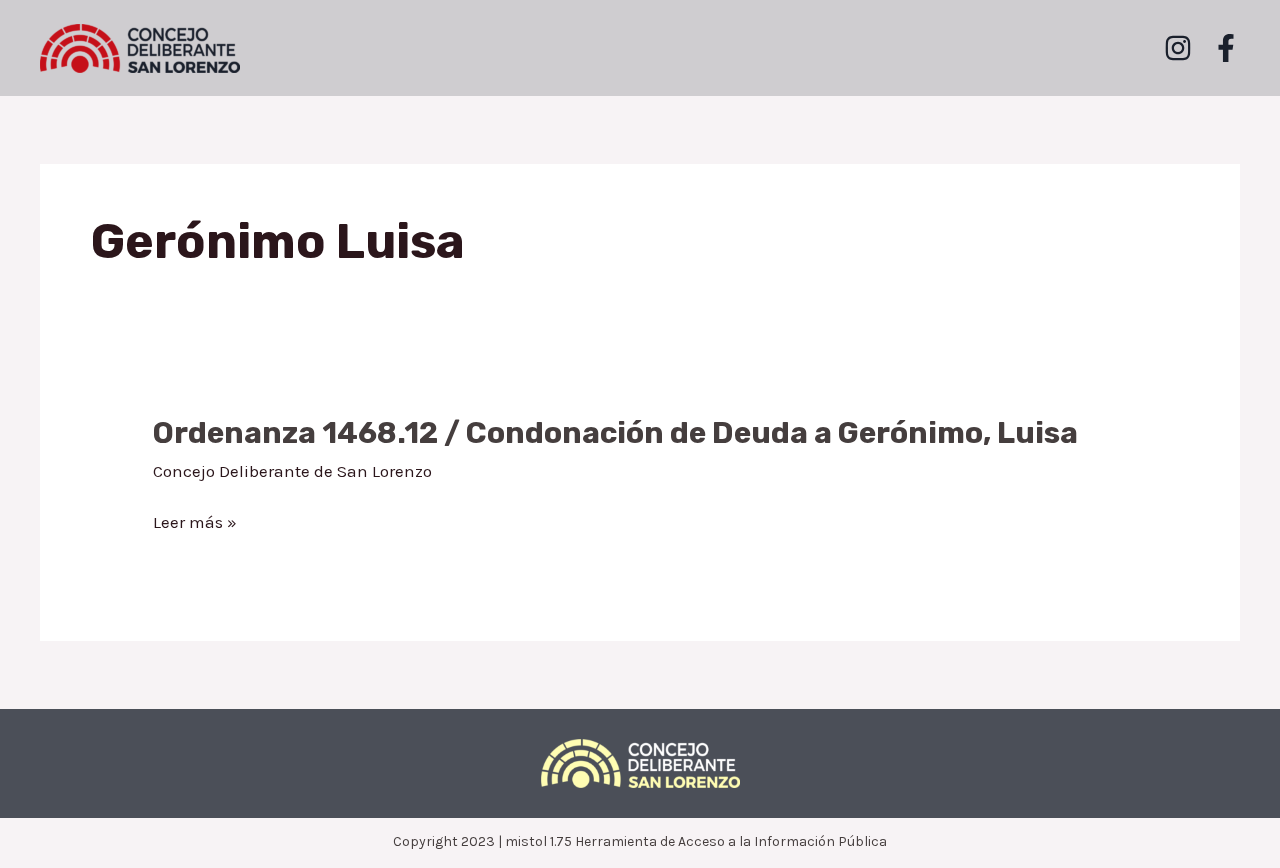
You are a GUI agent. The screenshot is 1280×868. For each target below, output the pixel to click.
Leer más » (195, 523)
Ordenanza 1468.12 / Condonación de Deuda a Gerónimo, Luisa (615, 433)
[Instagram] (1178, 48)
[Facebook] (1226, 48)
